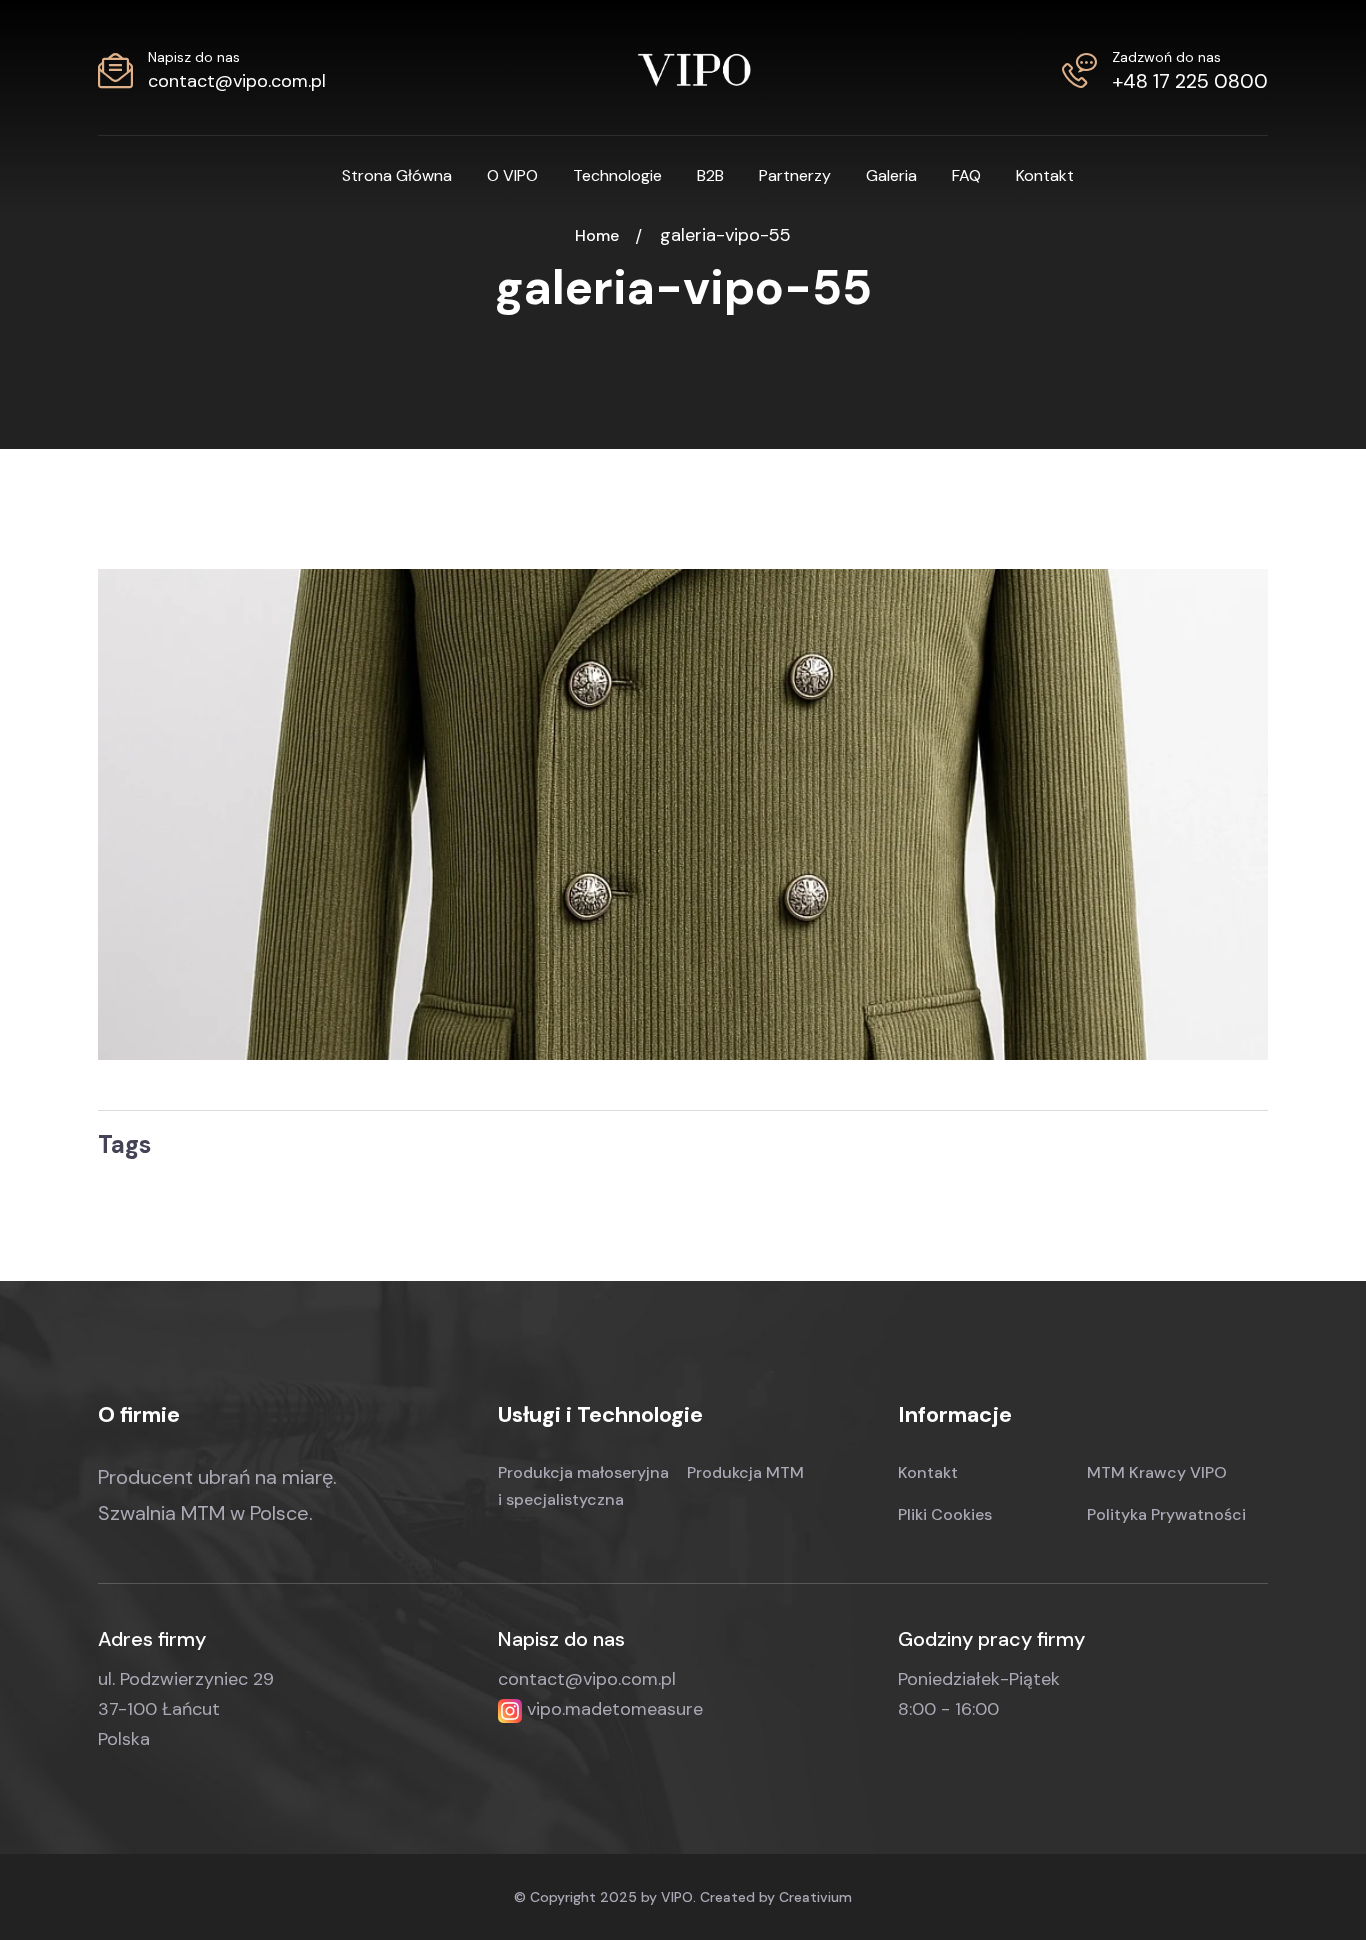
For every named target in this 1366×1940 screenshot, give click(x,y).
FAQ (966, 175)
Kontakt (1045, 175)
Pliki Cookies (945, 1514)
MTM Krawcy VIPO (1157, 1472)
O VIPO (512, 175)
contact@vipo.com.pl (237, 81)
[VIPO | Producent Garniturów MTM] (694, 67)
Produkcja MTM (745, 1472)
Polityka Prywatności (1166, 1514)
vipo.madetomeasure (612, 1709)
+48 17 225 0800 (1190, 81)
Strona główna (397, 175)
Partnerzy (795, 175)
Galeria (891, 175)
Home (601, 235)
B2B (710, 175)
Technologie (617, 175)
